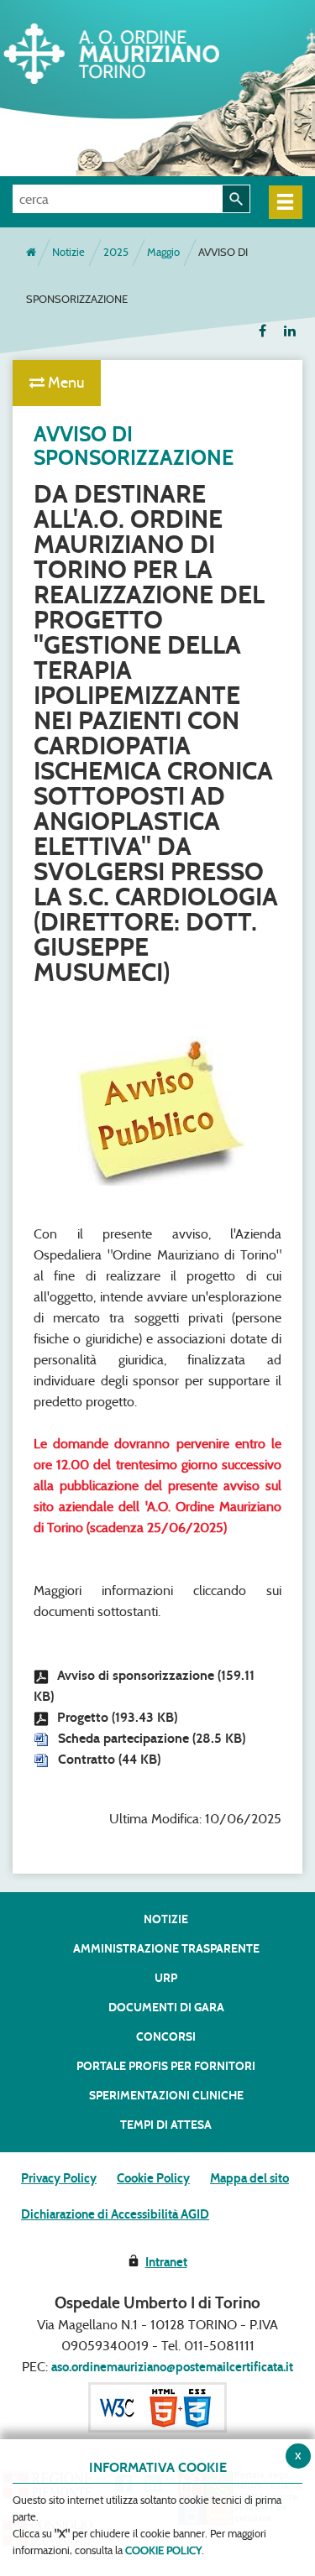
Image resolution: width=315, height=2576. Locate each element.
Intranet (166, 2262)
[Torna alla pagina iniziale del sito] (31, 253)
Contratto (109, 1759)
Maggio (163, 252)
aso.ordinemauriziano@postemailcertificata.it (172, 2367)
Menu (64, 383)
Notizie (68, 252)
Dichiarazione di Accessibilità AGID (115, 2214)
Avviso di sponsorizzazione (144, 1686)
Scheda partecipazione (152, 1738)
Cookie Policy (153, 2178)
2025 (116, 252)
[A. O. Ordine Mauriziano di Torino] (139, 50)
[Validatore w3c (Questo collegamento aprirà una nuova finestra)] (157, 2407)
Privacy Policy (59, 2178)
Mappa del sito (249, 2178)
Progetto (117, 1717)
